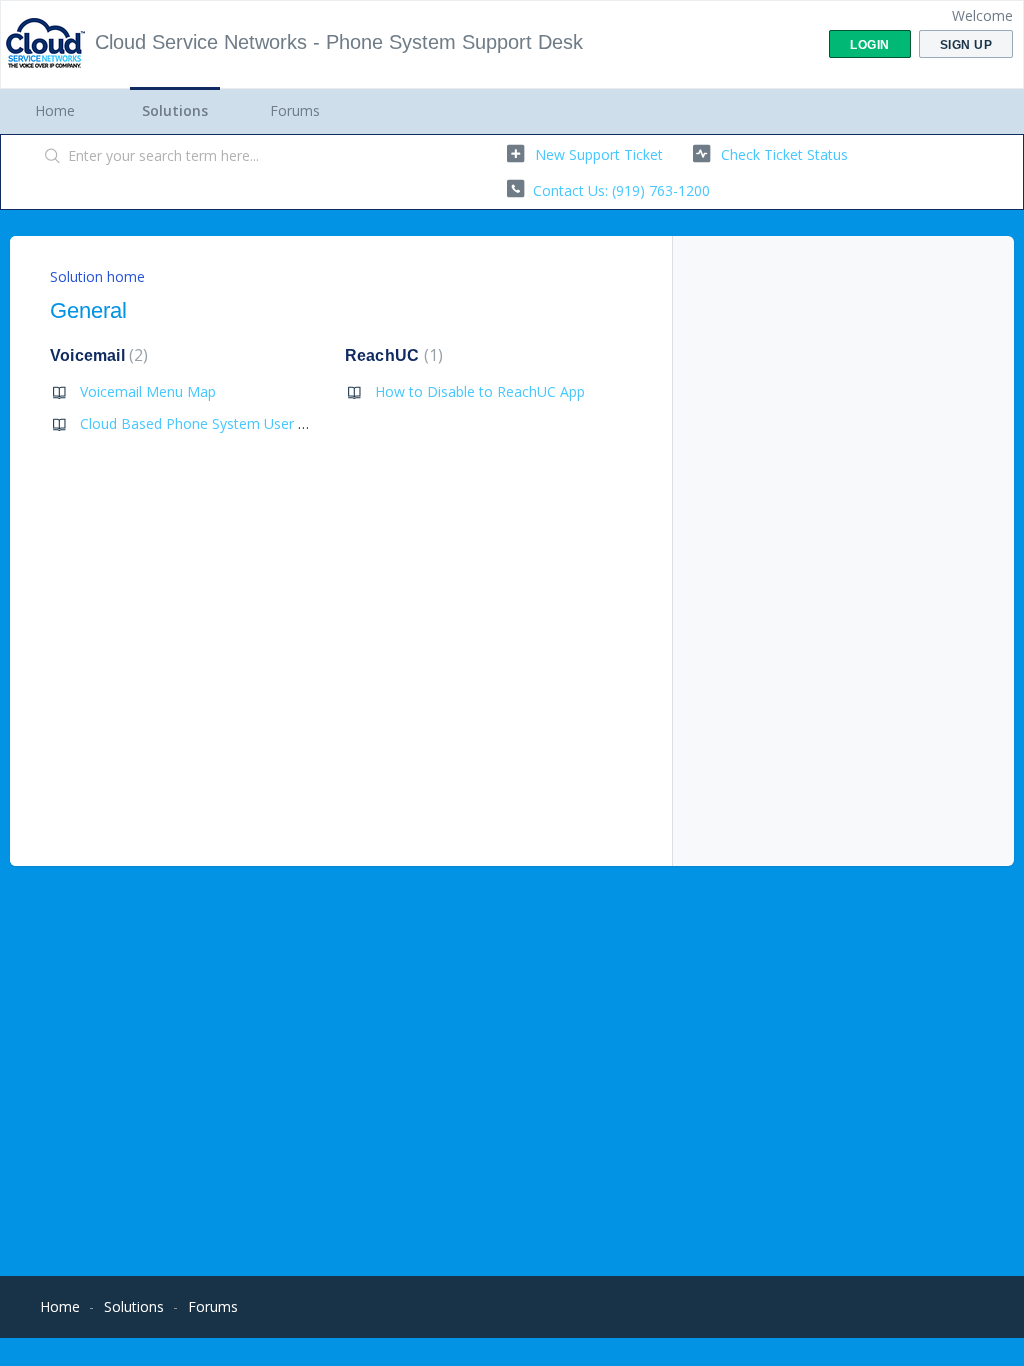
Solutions (175, 110)
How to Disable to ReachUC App (480, 391)
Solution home (97, 276)
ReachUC (391, 355)
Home (55, 110)
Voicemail (96, 355)
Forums (295, 110)
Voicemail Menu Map (148, 391)
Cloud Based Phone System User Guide (207, 423)
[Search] (53, 157)
